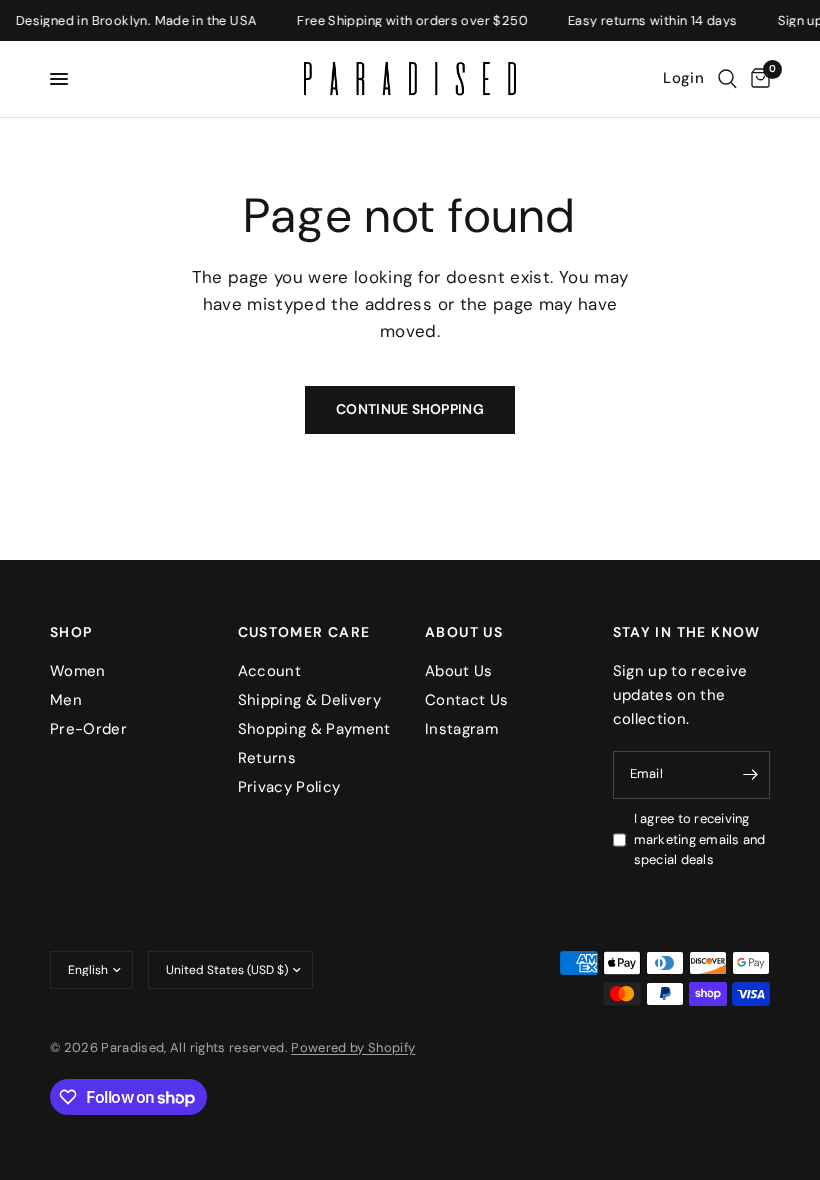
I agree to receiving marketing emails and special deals (700, 839)
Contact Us (466, 700)
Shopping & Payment (314, 729)
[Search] (727, 79)
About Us (459, 671)
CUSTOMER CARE (304, 632)
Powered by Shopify (353, 1047)
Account (269, 671)
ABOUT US (464, 632)
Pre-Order (88, 729)
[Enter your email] (750, 775)
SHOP (71, 632)
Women (78, 671)
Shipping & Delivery (309, 700)
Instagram (461, 729)
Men (66, 700)
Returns (267, 758)
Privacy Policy (289, 787)
